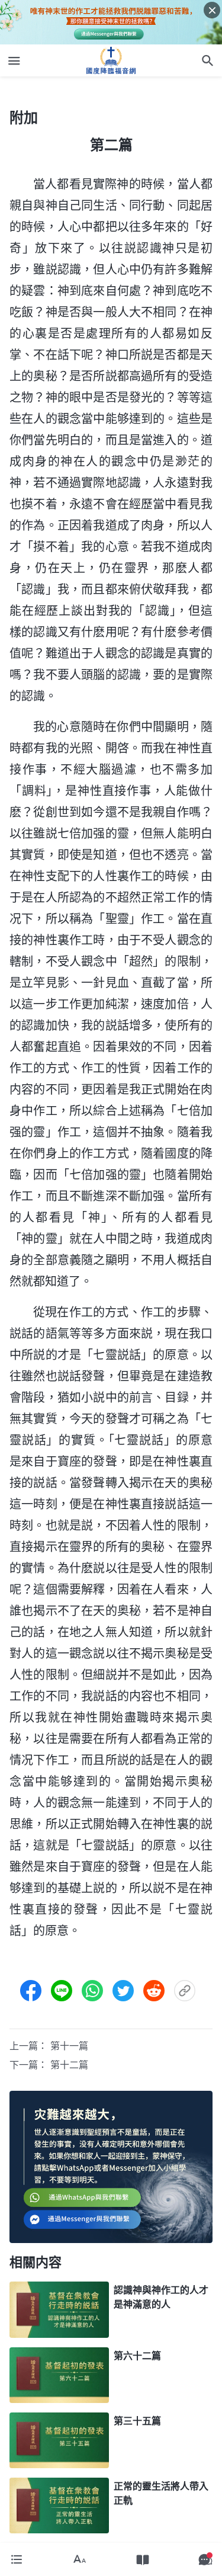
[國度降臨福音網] (111, 60)
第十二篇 (69, 2065)
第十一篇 (69, 2046)
